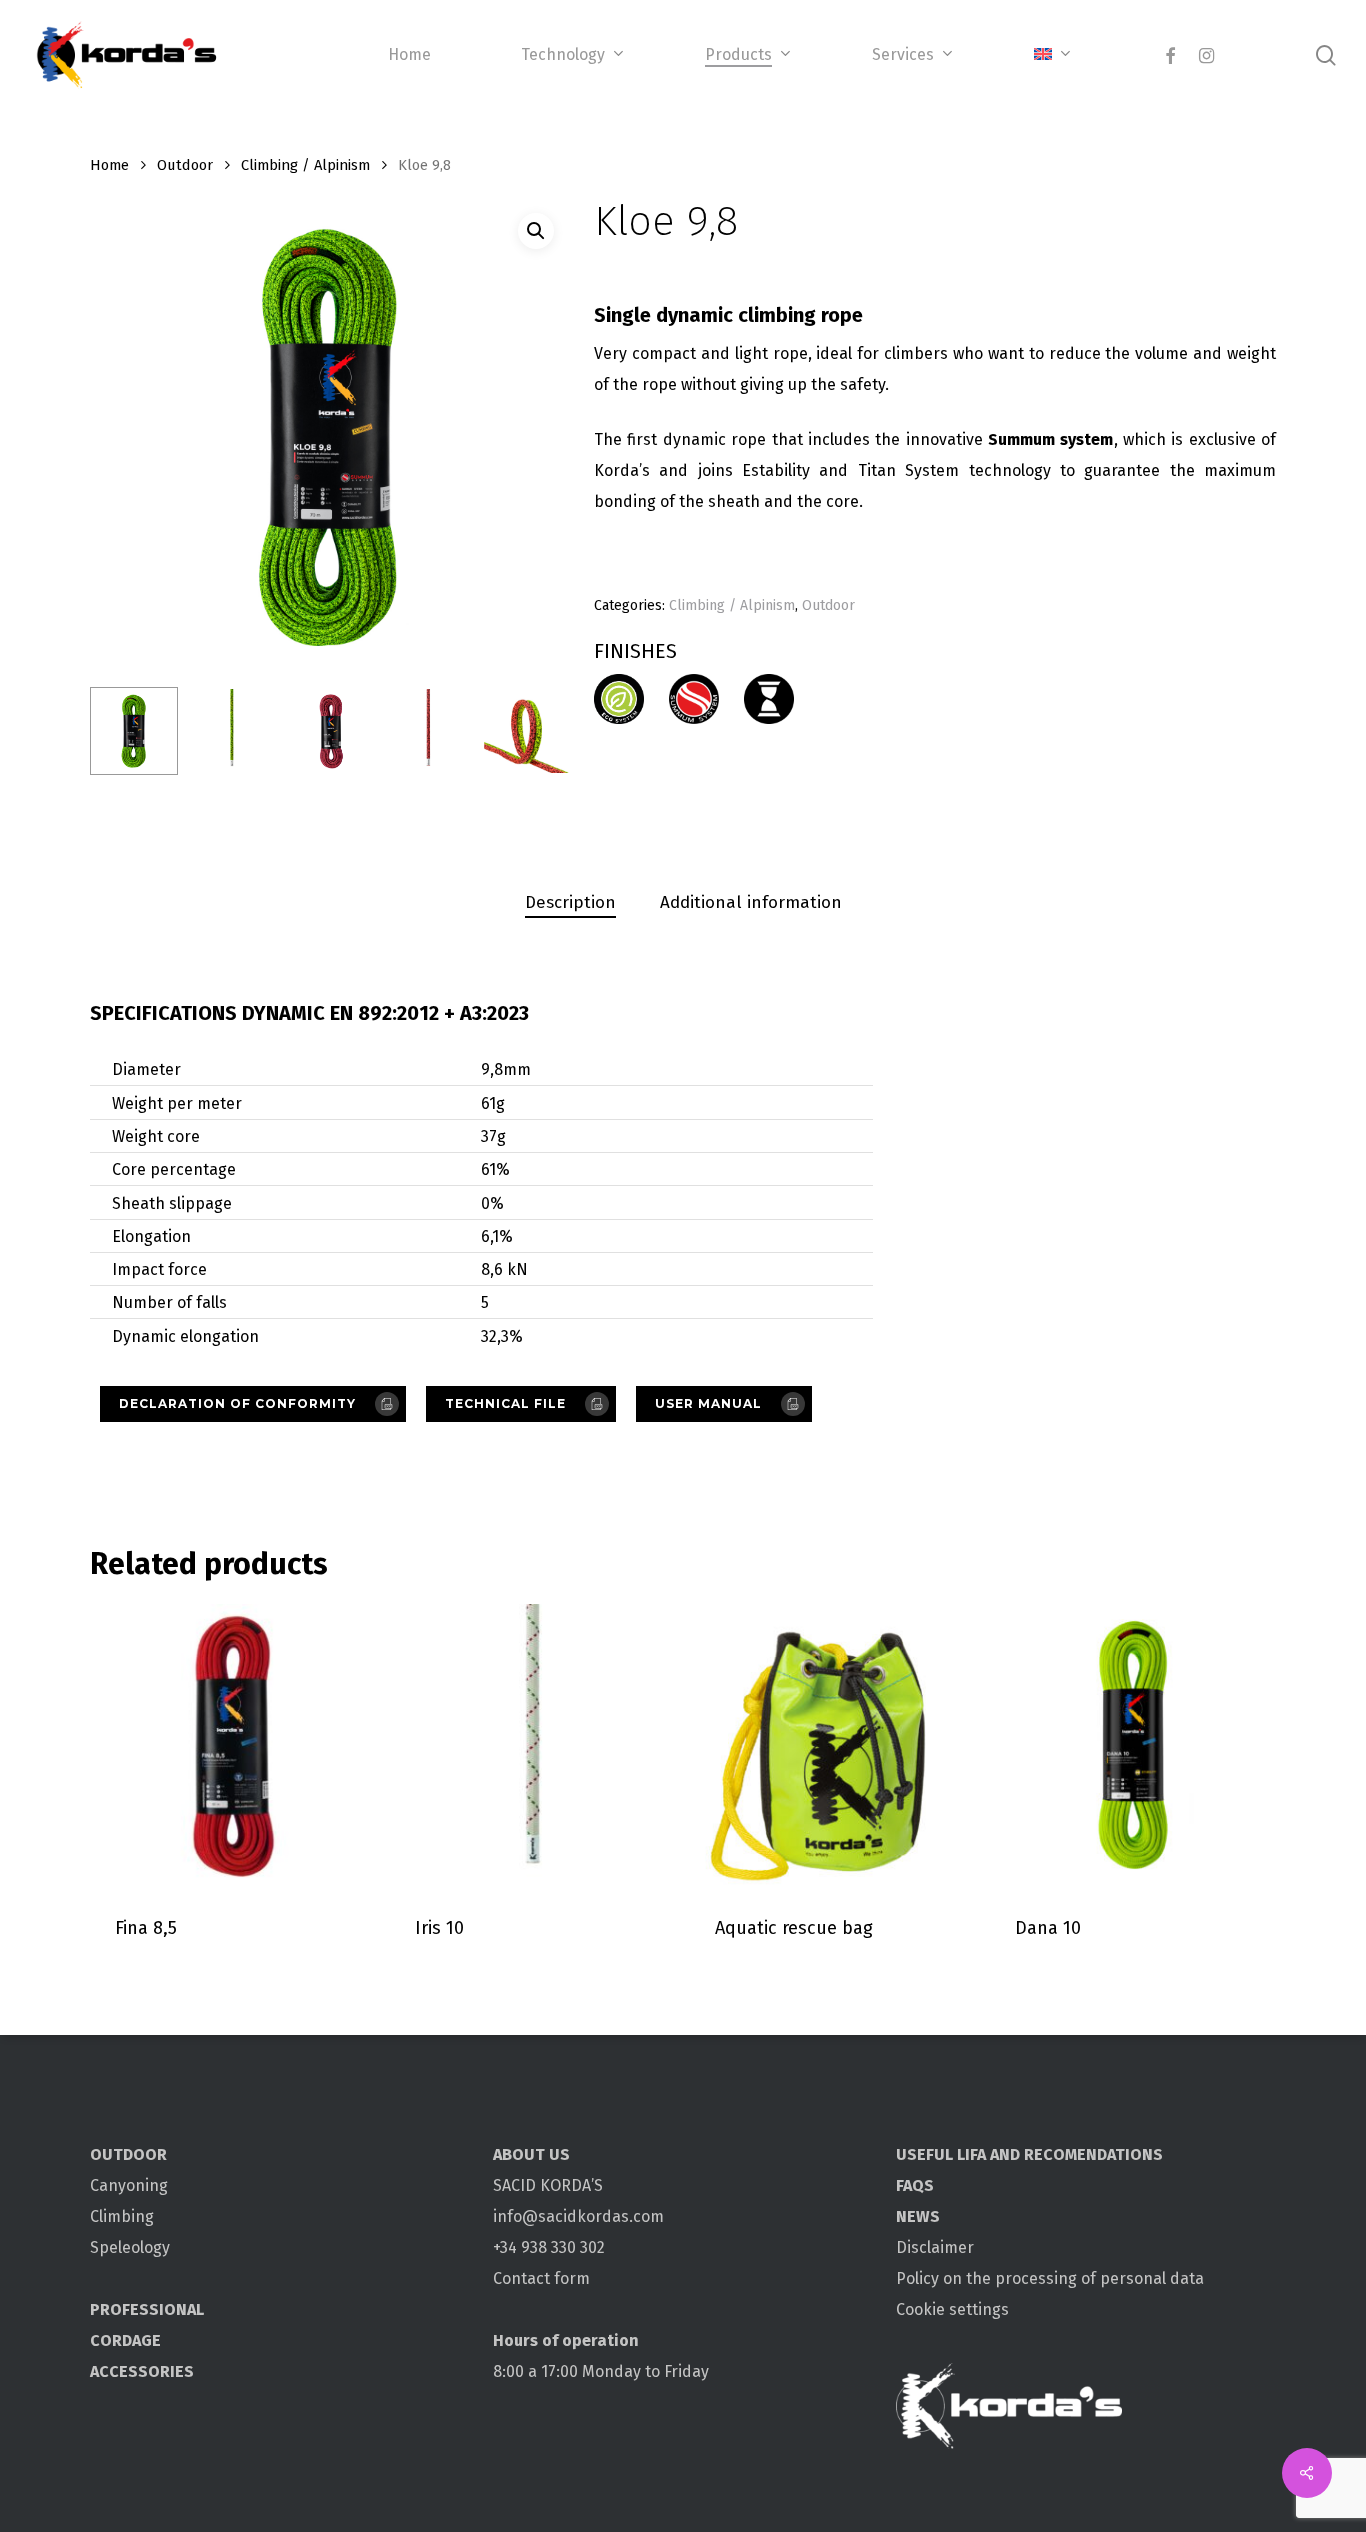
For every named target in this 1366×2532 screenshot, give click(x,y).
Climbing (122, 2216)
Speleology (130, 2247)
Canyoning (129, 2185)
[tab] (570, 903)
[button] (536, 231)
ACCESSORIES (142, 2371)
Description (570, 902)
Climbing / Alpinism (305, 165)
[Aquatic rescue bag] (832, 1746)
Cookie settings (952, 2309)
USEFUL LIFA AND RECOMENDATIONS (1029, 2154)
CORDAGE (125, 2340)
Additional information (751, 902)
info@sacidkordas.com (578, 2216)
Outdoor (185, 165)
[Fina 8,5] (232, 1746)
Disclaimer (935, 2247)
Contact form (541, 2278)
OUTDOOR (128, 2154)
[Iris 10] (532, 1746)
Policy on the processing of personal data (1050, 2278)
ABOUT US (531, 2154)
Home (109, 165)
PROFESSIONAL (147, 2309)
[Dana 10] (1132, 1746)
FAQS (915, 2185)
